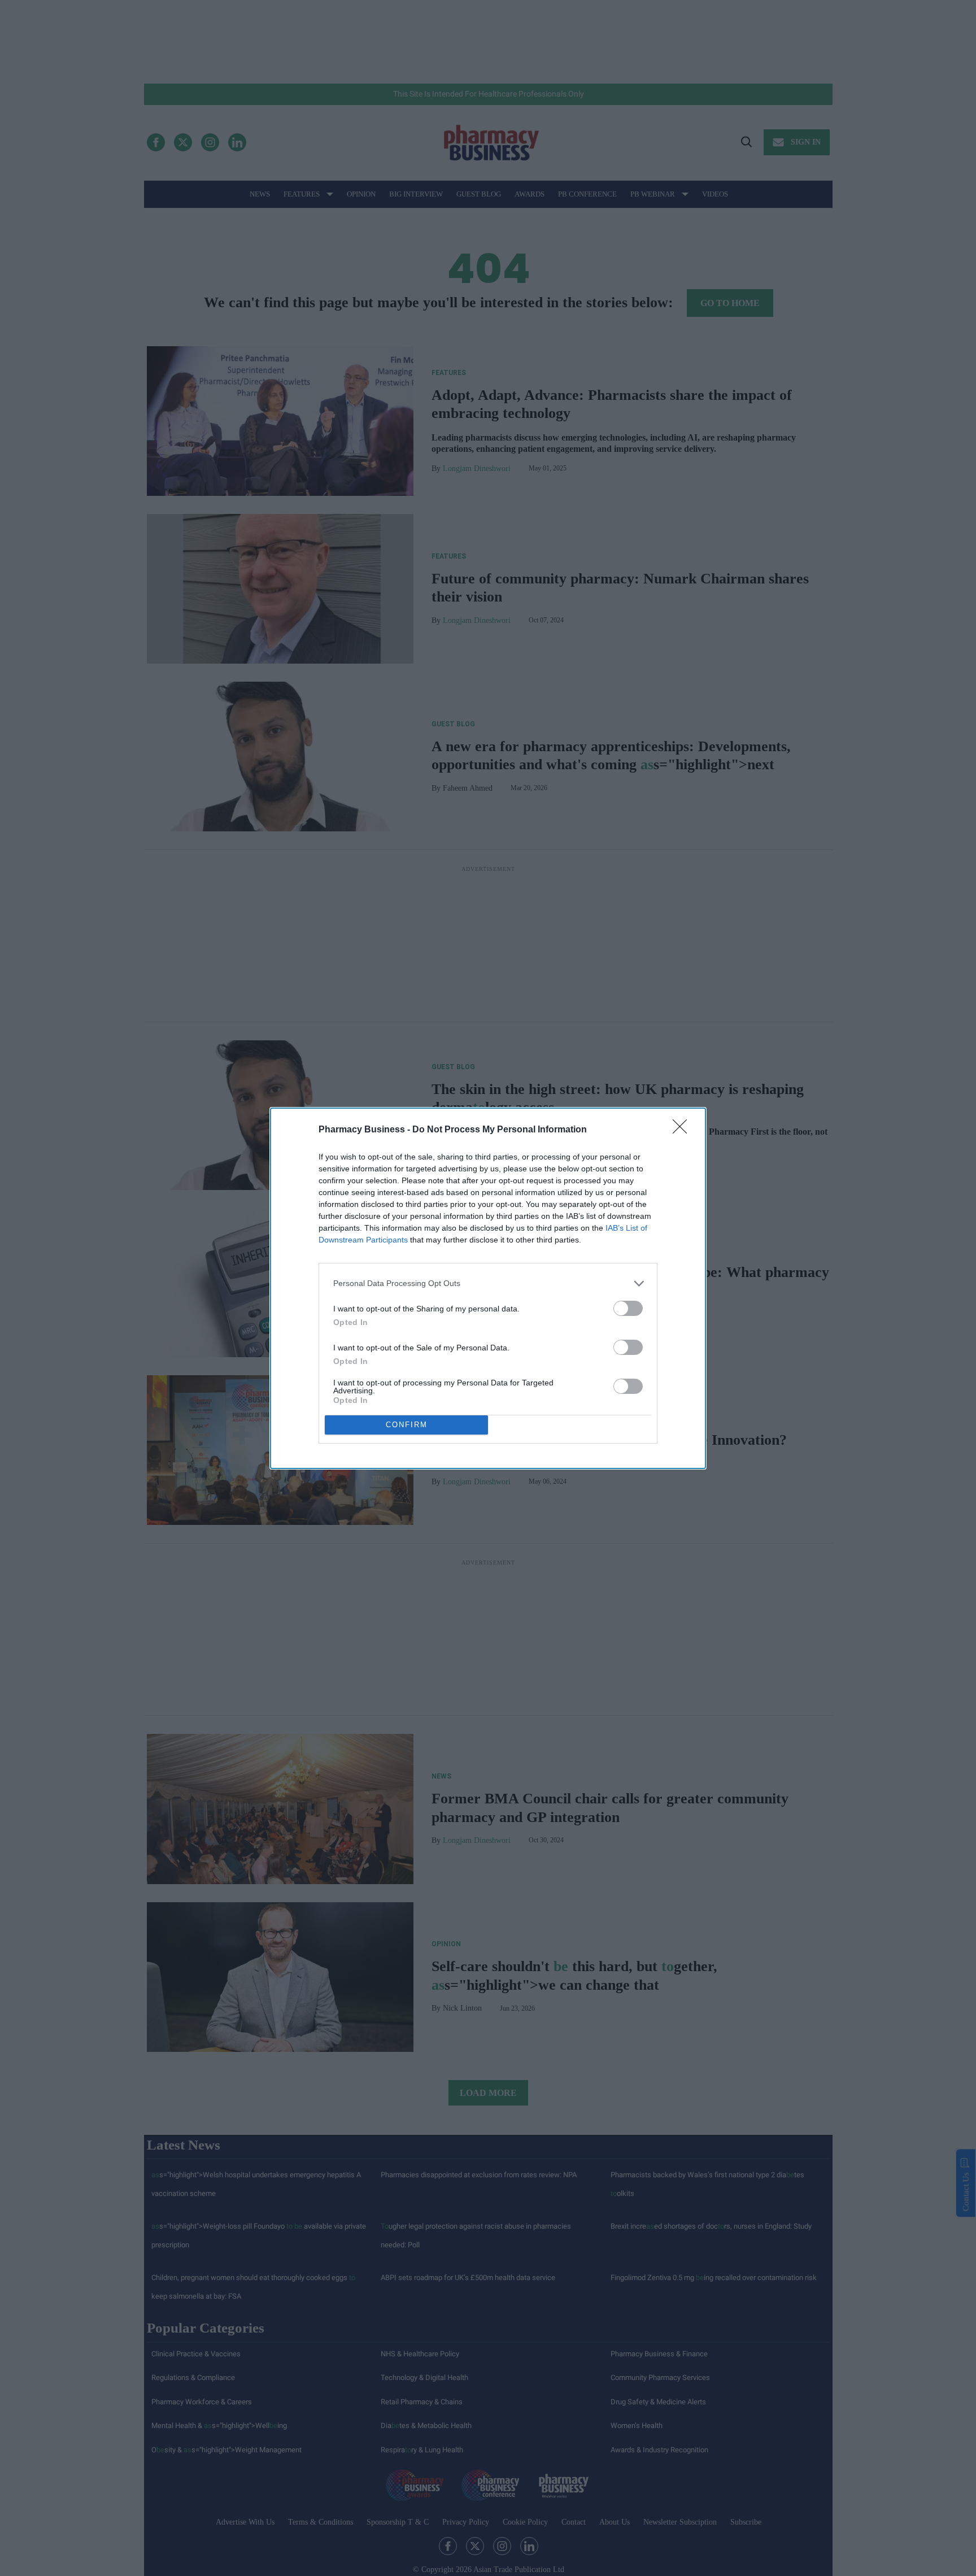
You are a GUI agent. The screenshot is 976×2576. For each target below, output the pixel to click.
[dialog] (488, 1288)
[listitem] (488, 1283)
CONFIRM (407, 1425)
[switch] (628, 1308)
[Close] (683, 1130)
